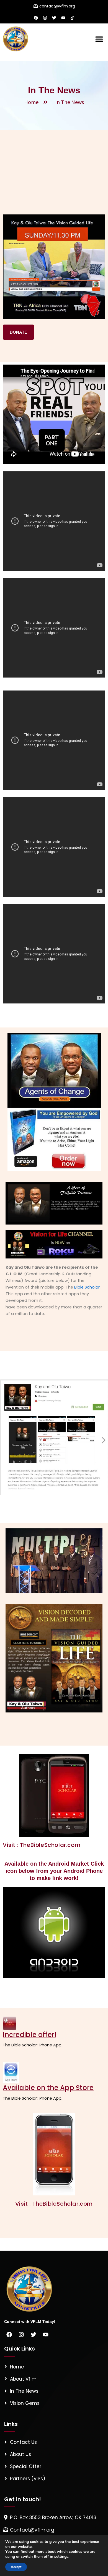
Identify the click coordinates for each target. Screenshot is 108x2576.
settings (61, 2557)
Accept (16, 2567)
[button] (99, 39)
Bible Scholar (87, 1287)
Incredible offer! (29, 2035)
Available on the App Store (48, 2088)
